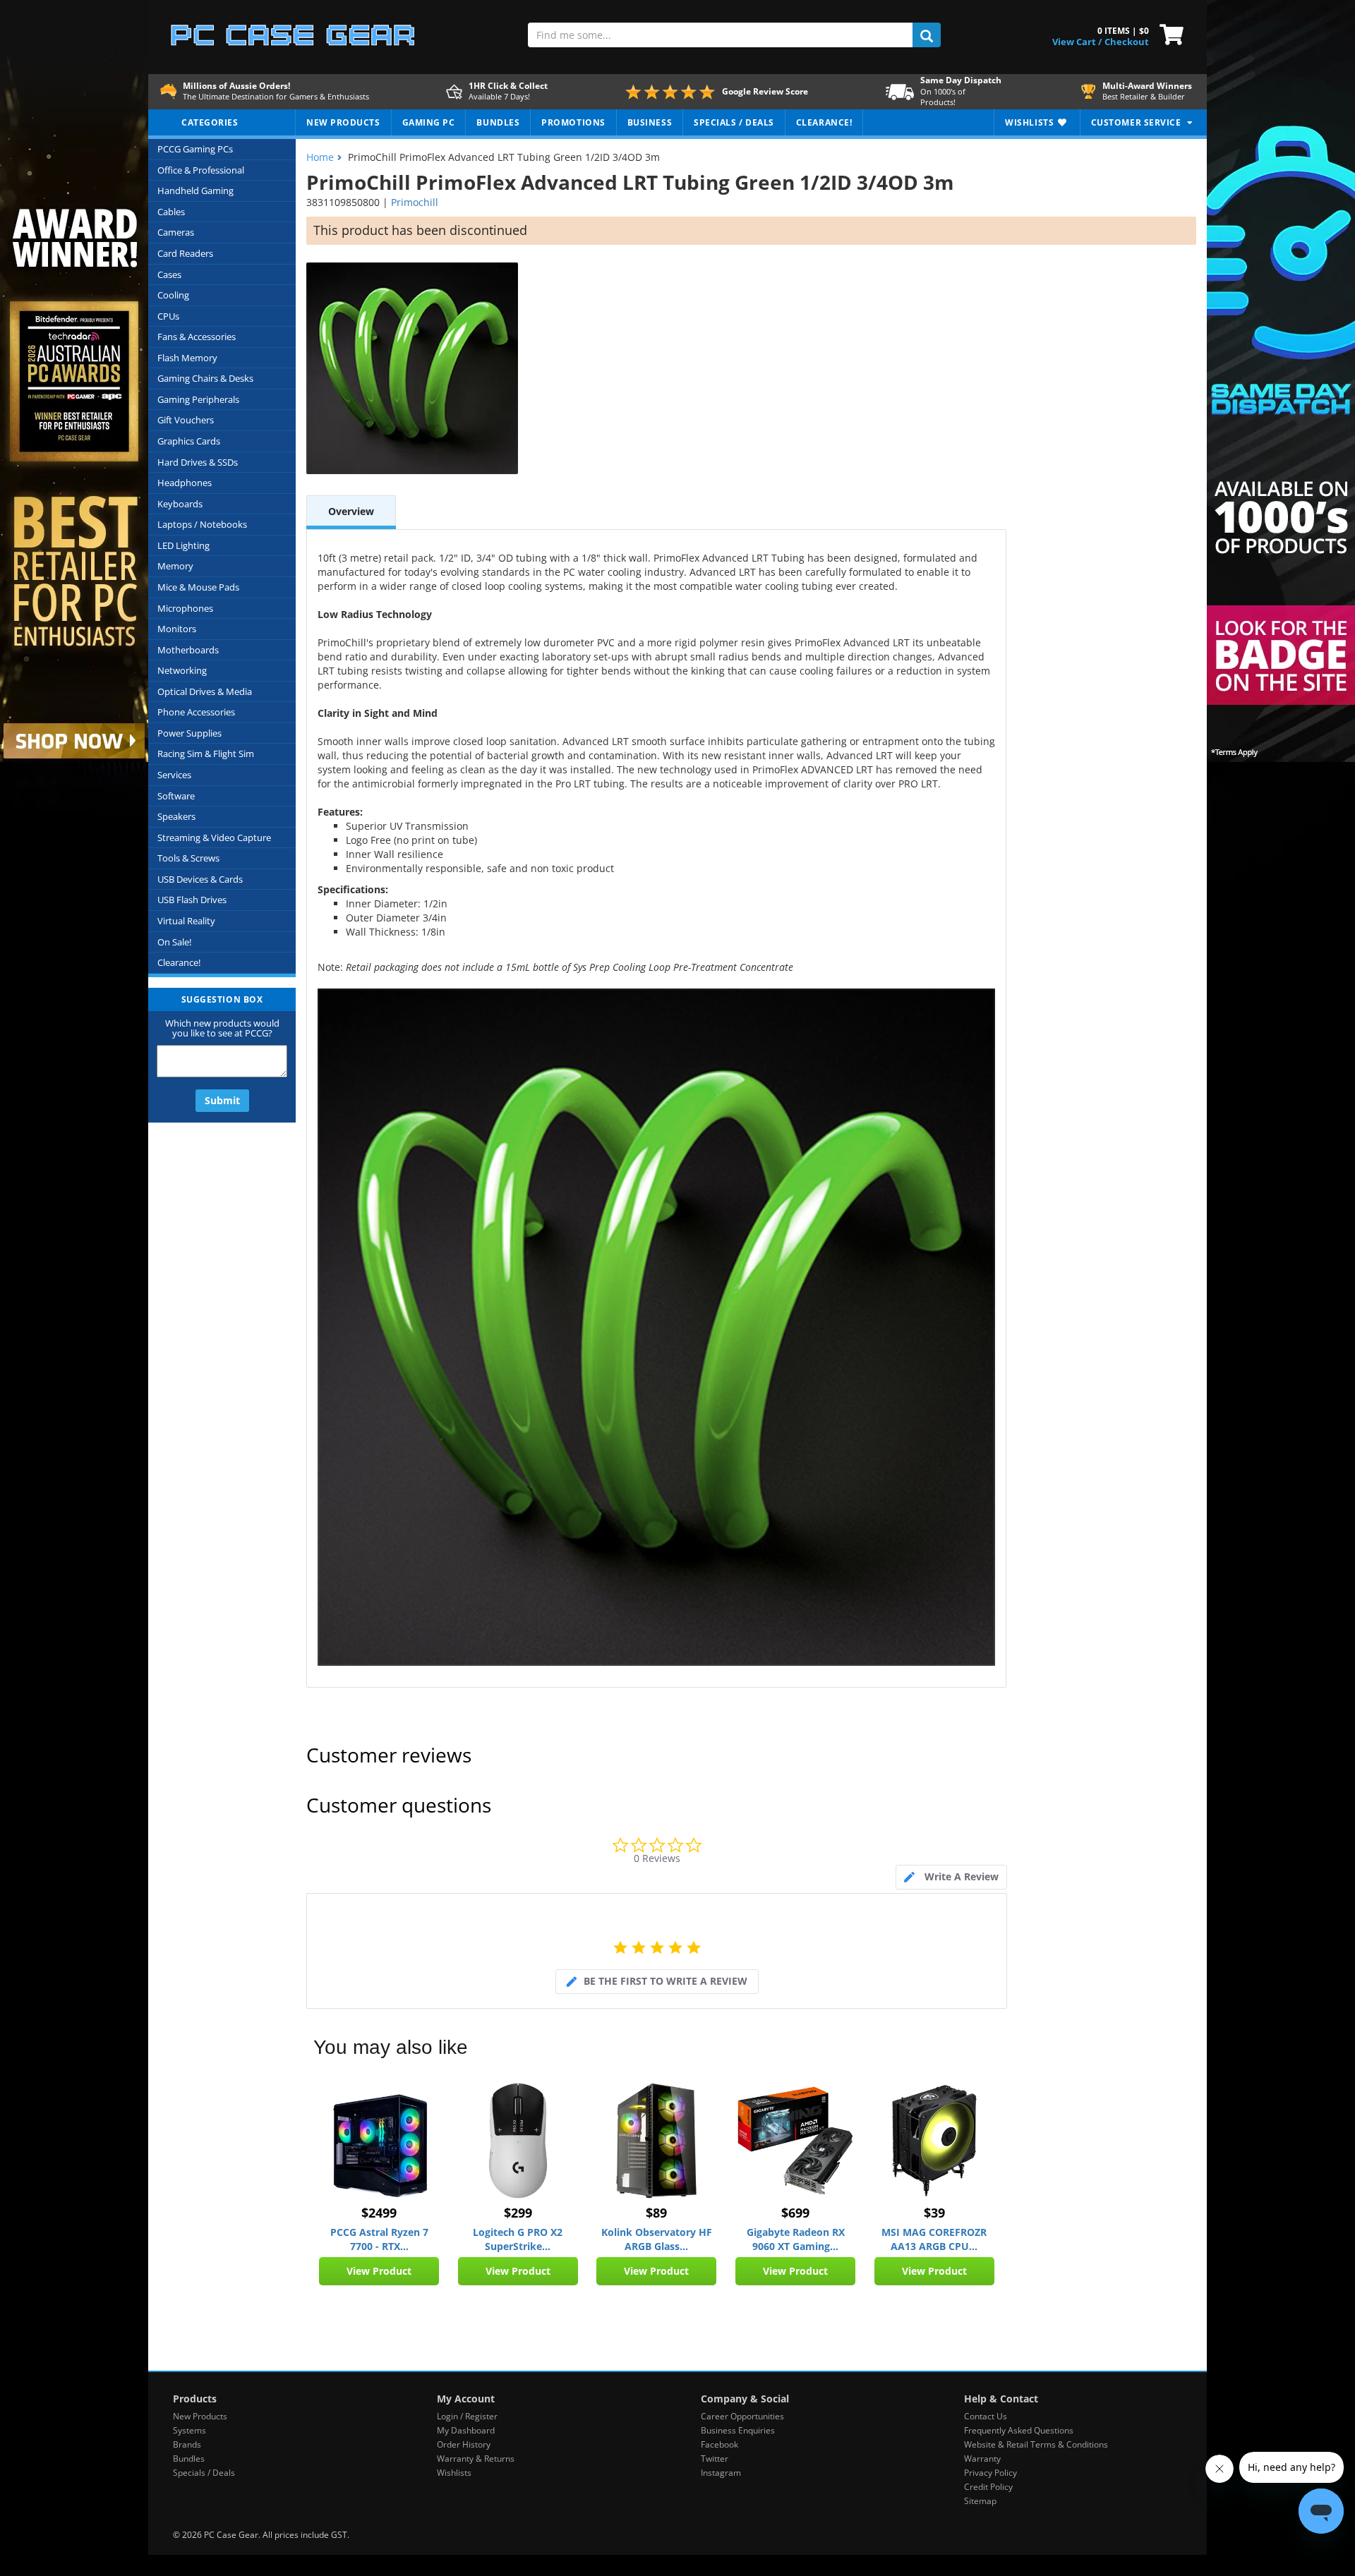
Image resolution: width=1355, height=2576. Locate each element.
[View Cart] (1168, 33)
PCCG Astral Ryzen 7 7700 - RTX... (379, 2239)
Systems (189, 2430)
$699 (795, 2213)
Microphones (185, 608)
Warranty (982, 2459)
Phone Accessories (196, 712)
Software (176, 796)
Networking (182, 670)
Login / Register (467, 2416)
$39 (934, 2213)
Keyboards (180, 504)
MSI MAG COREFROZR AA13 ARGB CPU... (934, 2239)
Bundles (189, 2459)
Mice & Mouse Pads (198, 587)
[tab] (951, 1877)
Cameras (176, 232)
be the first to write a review (666, 1981)
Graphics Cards (189, 441)
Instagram (721, 2473)
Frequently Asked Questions (1019, 2430)
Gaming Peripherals (198, 399)
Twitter (715, 2459)
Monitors (177, 629)
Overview (351, 511)
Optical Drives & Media (205, 691)
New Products (200, 2416)
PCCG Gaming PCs (195, 149)
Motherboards (188, 650)
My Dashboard (466, 2430)
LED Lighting (183, 545)
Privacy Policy (990, 2473)
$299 (518, 2213)
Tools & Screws (188, 858)
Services (174, 775)
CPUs (168, 316)
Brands (187, 2444)
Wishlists (454, 2473)
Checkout (1127, 42)
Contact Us (986, 2416)
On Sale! (174, 942)
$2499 (379, 2213)
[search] (927, 35)
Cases (169, 274)
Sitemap (980, 2501)
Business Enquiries (738, 2430)
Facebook (719, 2444)
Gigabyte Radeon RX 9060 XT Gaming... (796, 2239)
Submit (222, 1100)
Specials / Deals (204, 2473)
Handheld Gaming (195, 191)
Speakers (176, 816)
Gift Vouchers (186, 420)
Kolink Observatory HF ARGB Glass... (657, 2239)
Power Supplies (189, 733)
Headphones (185, 483)
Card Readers (185, 253)
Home (320, 157)
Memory (175, 566)
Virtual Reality (186, 921)
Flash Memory (187, 358)
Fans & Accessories (197, 337)
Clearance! (179, 962)
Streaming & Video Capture (214, 837)
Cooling (173, 295)
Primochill (415, 202)
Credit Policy (988, 2487)
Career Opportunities (742, 2416)
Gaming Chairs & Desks (205, 378)
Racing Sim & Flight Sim (206, 754)
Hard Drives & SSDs (198, 462)
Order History (464, 2444)
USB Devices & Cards (200, 879)
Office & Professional (201, 170)
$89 (656, 2213)
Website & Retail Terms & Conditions (1036, 2444)
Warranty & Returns (476, 2459)
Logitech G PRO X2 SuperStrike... (518, 2239)
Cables (171, 212)
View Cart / (1077, 42)
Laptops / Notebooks (202, 524)
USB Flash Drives (192, 900)
